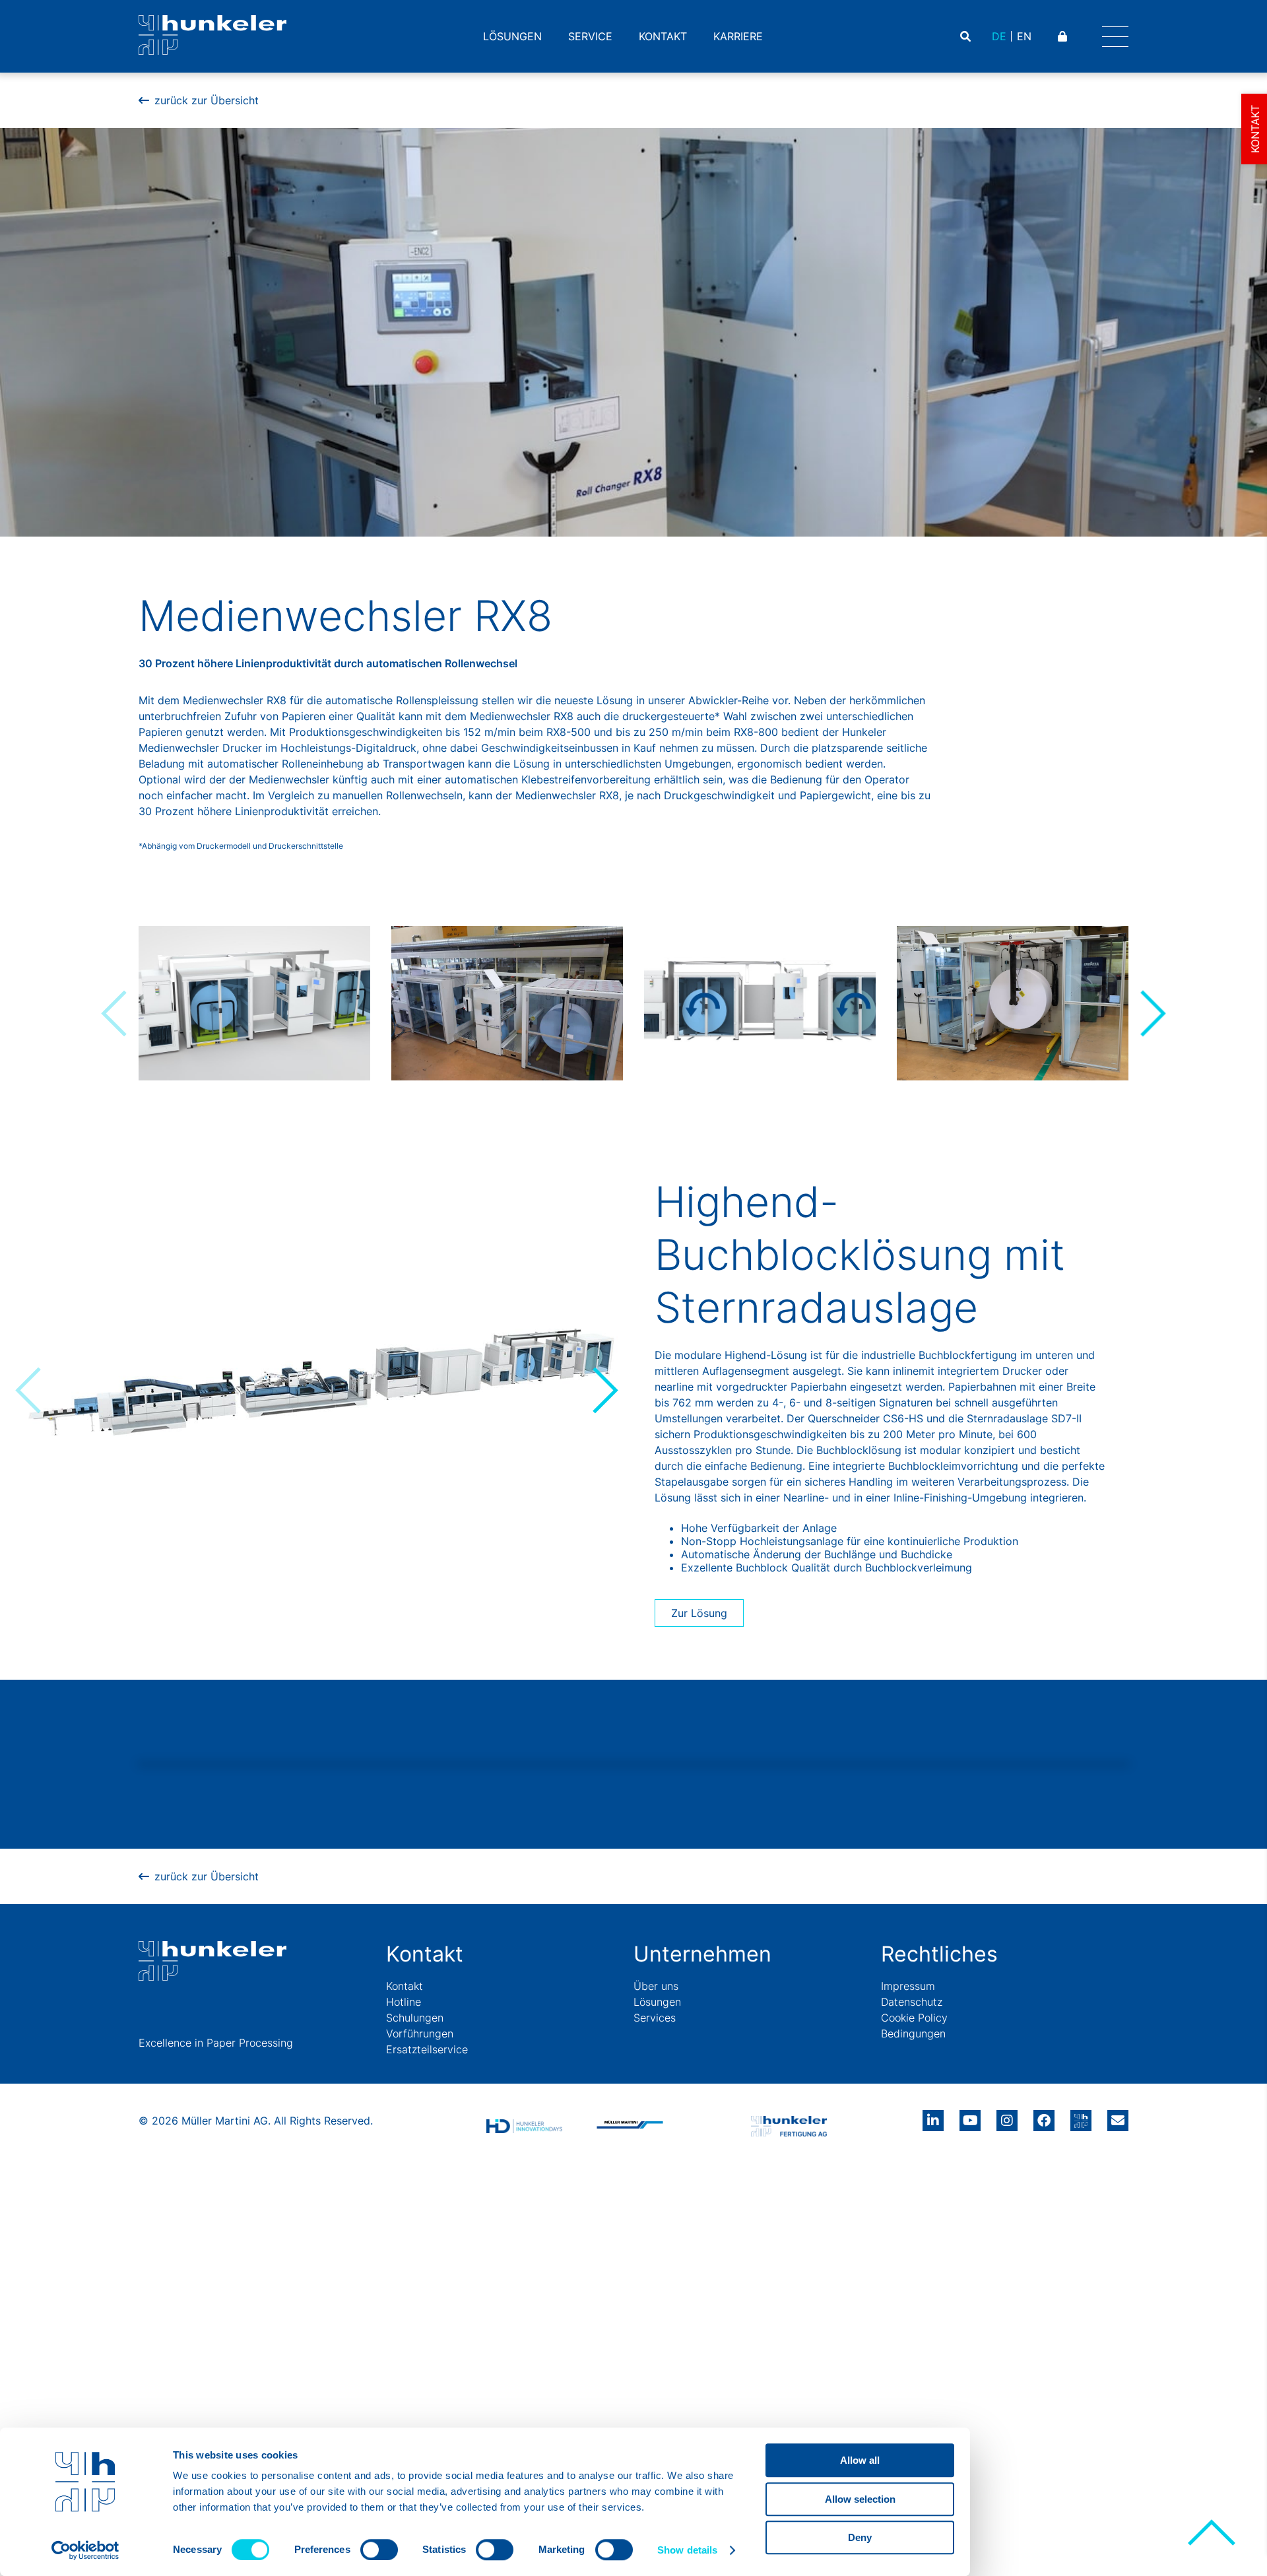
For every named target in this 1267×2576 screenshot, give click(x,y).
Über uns (656, 1986)
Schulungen (415, 2018)
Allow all (860, 2460)
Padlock (1064, 36)
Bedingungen (913, 2033)
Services (655, 2018)
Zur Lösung (699, 1613)
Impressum (908, 1986)
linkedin (933, 2116)
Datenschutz (912, 2002)
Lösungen (512, 36)
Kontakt (663, 36)
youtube (970, 2116)
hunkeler (1081, 2116)
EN (1024, 36)
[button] (1152, 1013)
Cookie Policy (914, 2018)
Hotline (404, 2002)
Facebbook (1044, 2116)
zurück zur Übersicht (207, 100)
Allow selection (860, 2499)
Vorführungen (420, 2033)
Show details (687, 2550)
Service (590, 36)
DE (999, 36)
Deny (860, 2537)
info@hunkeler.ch (1118, 2116)
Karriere (738, 36)
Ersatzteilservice (427, 2049)
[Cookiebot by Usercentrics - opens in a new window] (85, 2550)
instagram (1007, 2116)
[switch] (379, 2550)
